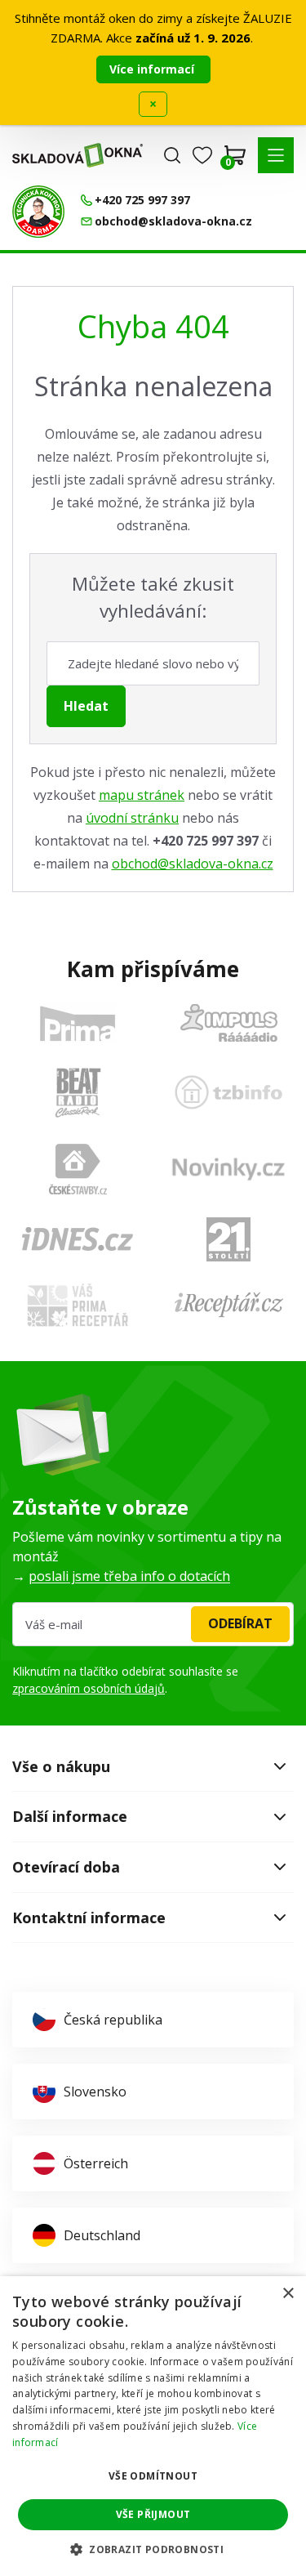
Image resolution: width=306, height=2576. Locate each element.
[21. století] (228, 1239)
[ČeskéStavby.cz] (78, 1169)
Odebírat (240, 1623)
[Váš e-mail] (153, 1624)
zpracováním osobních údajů (89, 1688)
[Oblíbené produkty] (202, 155)
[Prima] (78, 1023)
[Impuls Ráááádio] (229, 1023)
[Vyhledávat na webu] (172, 155)
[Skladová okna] (78, 155)
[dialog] (153, 2426)
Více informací (153, 69)
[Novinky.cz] (228, 1169)
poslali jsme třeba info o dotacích (129, 1576)
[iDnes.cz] (78, 1239)
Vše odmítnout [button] (153, 2476)
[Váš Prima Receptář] (78, 1305)
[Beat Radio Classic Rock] (78, 1092)
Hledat (86, 706)
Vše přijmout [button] (153, 2514)
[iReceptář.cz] (229, 1305)
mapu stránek (142, 795)
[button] (276, 155)
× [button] (288, 2294)
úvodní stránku (132, 818)
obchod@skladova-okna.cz (193, 864)
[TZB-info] (228, 1092)
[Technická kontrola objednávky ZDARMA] (38, 212)
